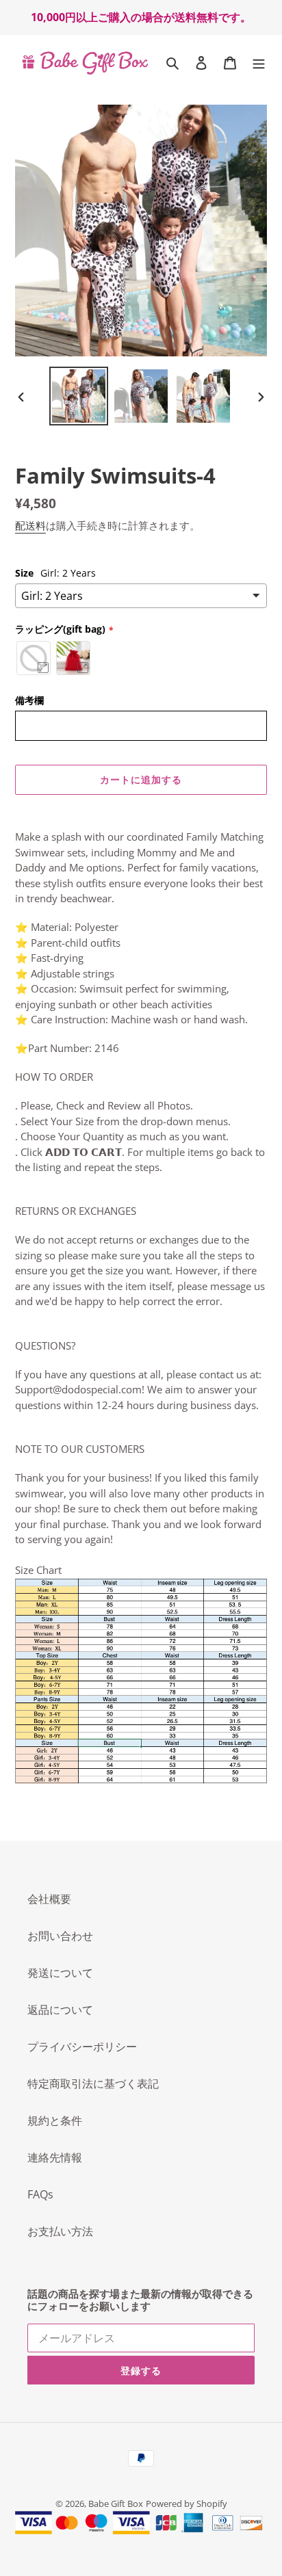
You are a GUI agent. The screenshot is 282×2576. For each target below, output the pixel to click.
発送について (60, 1973)
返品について (60, 2010)
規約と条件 (55, 2120)
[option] (79, 396)
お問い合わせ (60, 1936)
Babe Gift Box (116, 2503)
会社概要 (49, 1899)
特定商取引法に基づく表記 (93, 2084)
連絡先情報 (55, 2157)
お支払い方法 (60, 2231)
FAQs (40, 2194)
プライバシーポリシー (82, 2047)
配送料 (30, 525)
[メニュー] (259, 62)
